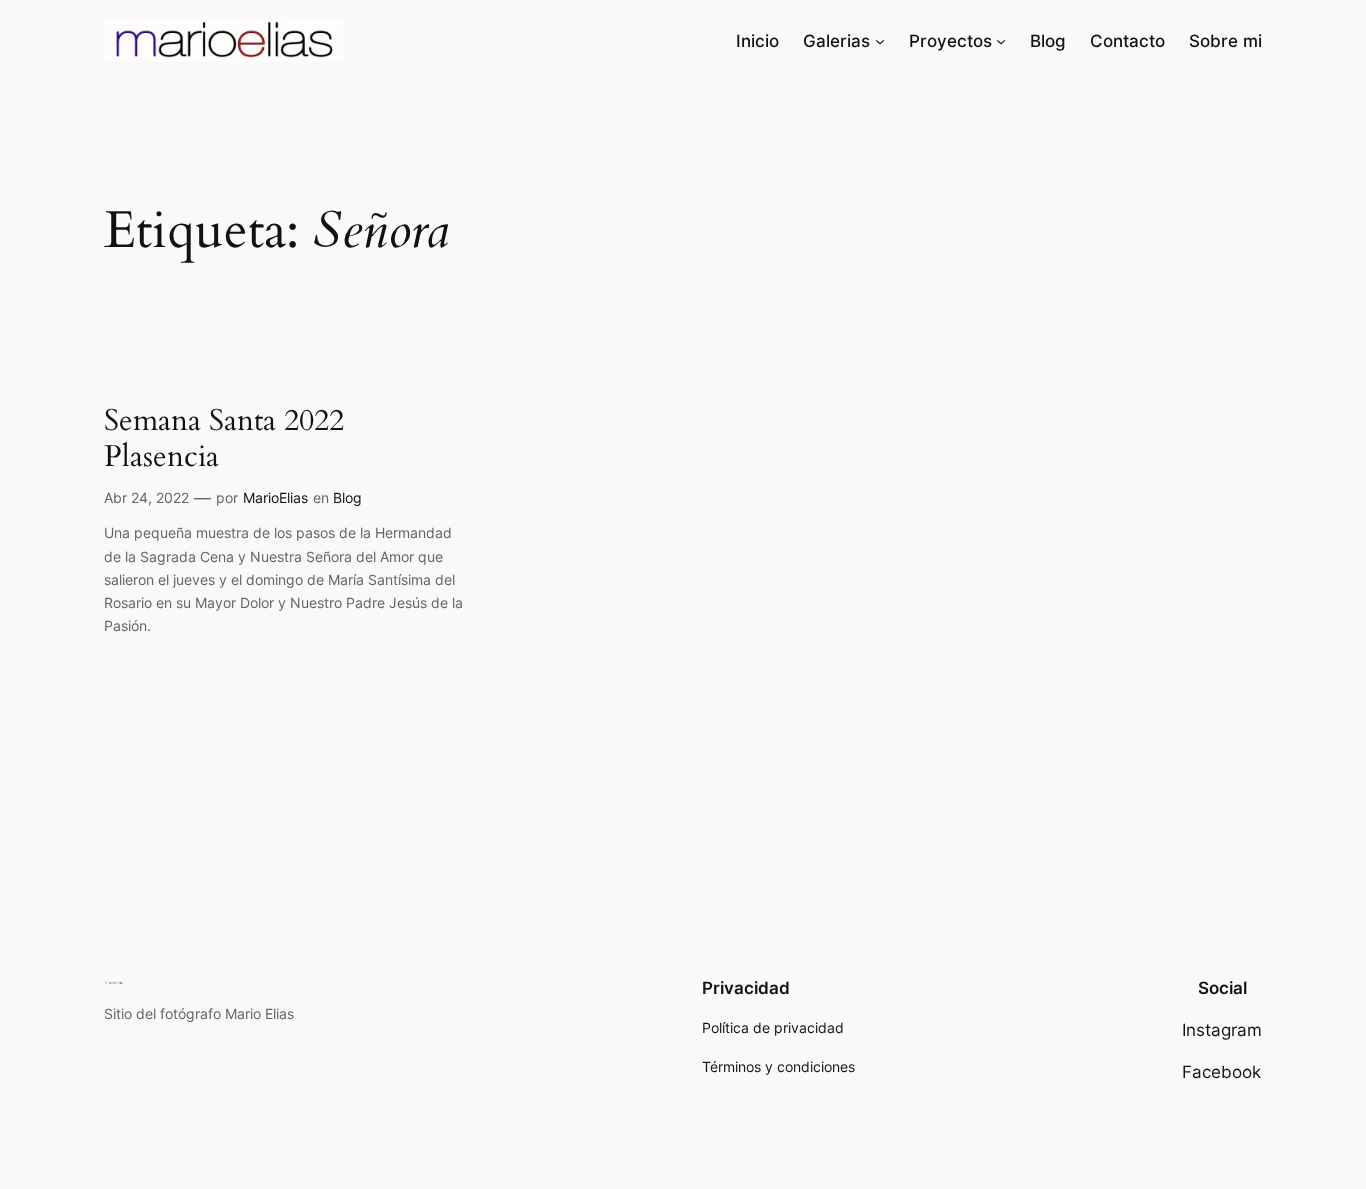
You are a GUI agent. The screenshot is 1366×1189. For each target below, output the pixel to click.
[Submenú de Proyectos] (1001, 41)
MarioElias (275, 497)
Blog (347, 497)
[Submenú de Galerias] (880, 41)
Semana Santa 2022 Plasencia (224, 439)
